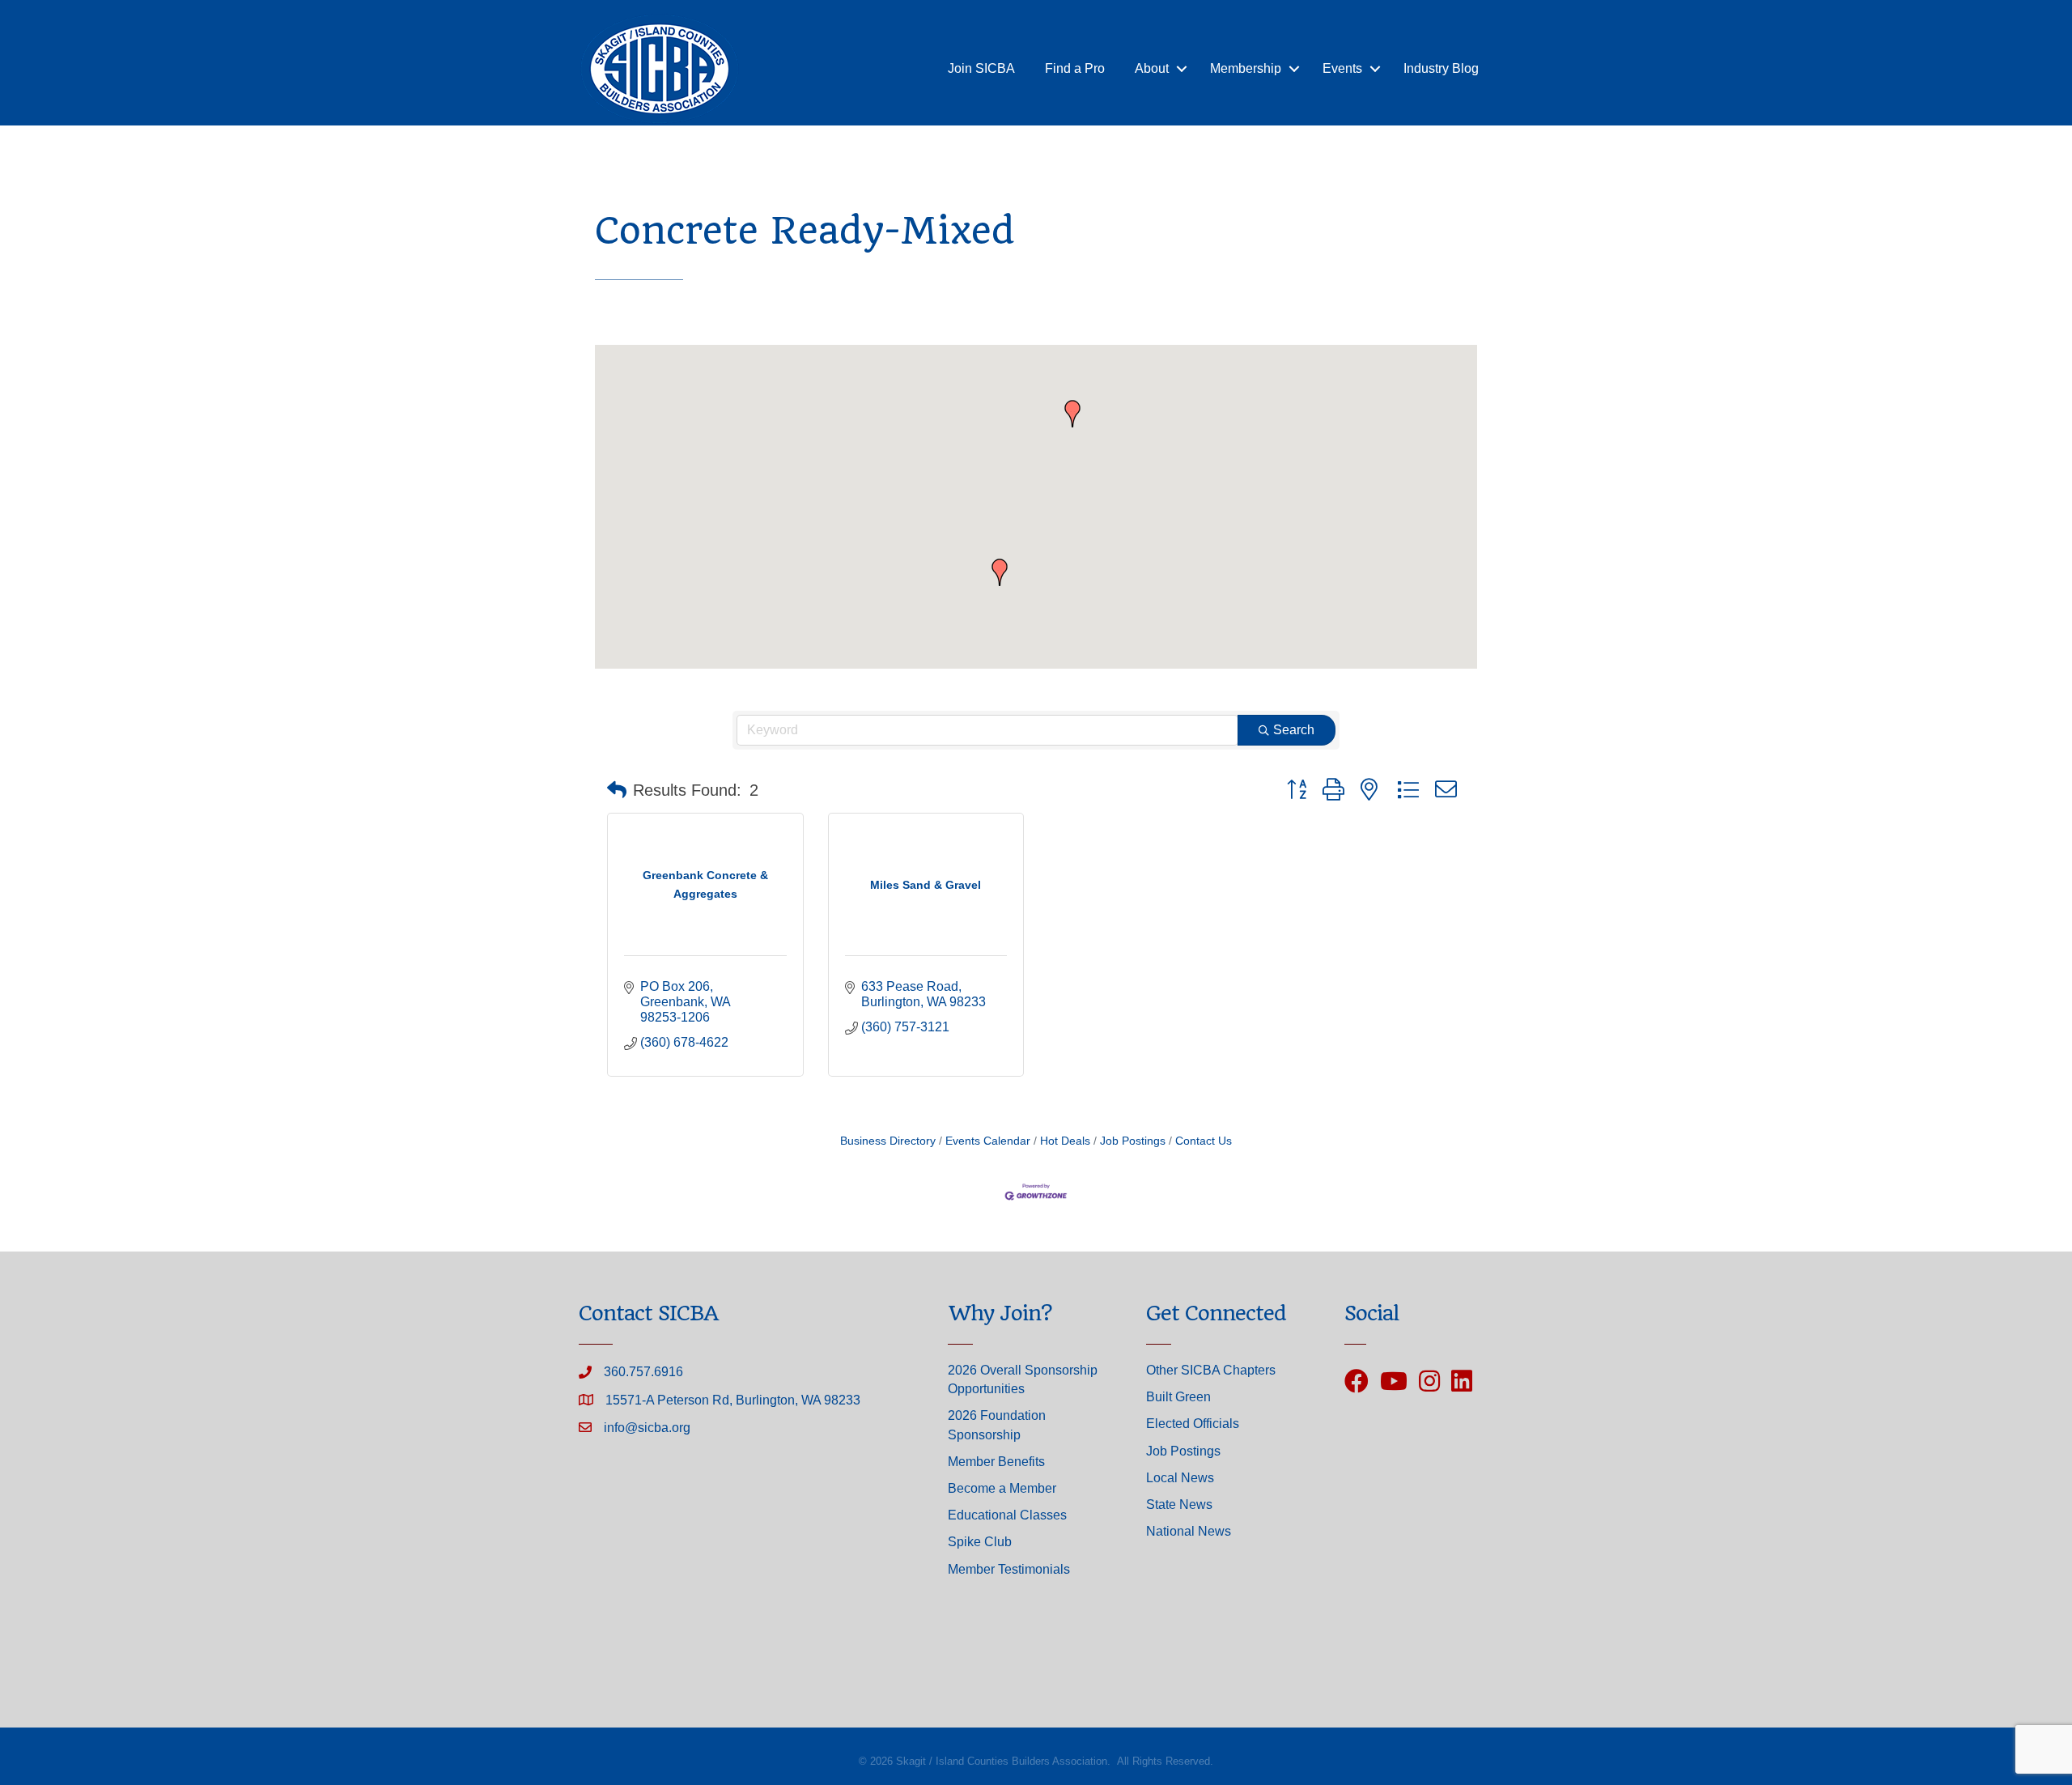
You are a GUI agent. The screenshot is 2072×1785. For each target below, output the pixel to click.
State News (1179, 1504)
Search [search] (1294, 730)
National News (1189, 1531)
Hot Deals (1065, 1141)
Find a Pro (1075, 68)
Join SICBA (981, 68)
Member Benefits (996, 1462)
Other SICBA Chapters (1211, 1370)
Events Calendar (988, 1141)
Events (1342, 68)
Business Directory (888, 1141)
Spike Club (980, 1542)
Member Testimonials (1009, 1569)
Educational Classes (1007, 1515)
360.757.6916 (643, 1372)
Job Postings (1133, 1141)
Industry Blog (1441, 68)
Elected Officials (1193, 1424)
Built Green (1178, 1397)
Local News (1180, 1478)
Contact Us (1204, 1141)
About (1152, 68)
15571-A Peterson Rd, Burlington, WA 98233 (733, 1400)
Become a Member (1002, 1488)
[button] (1000, 572)
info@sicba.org (647, 1428)
